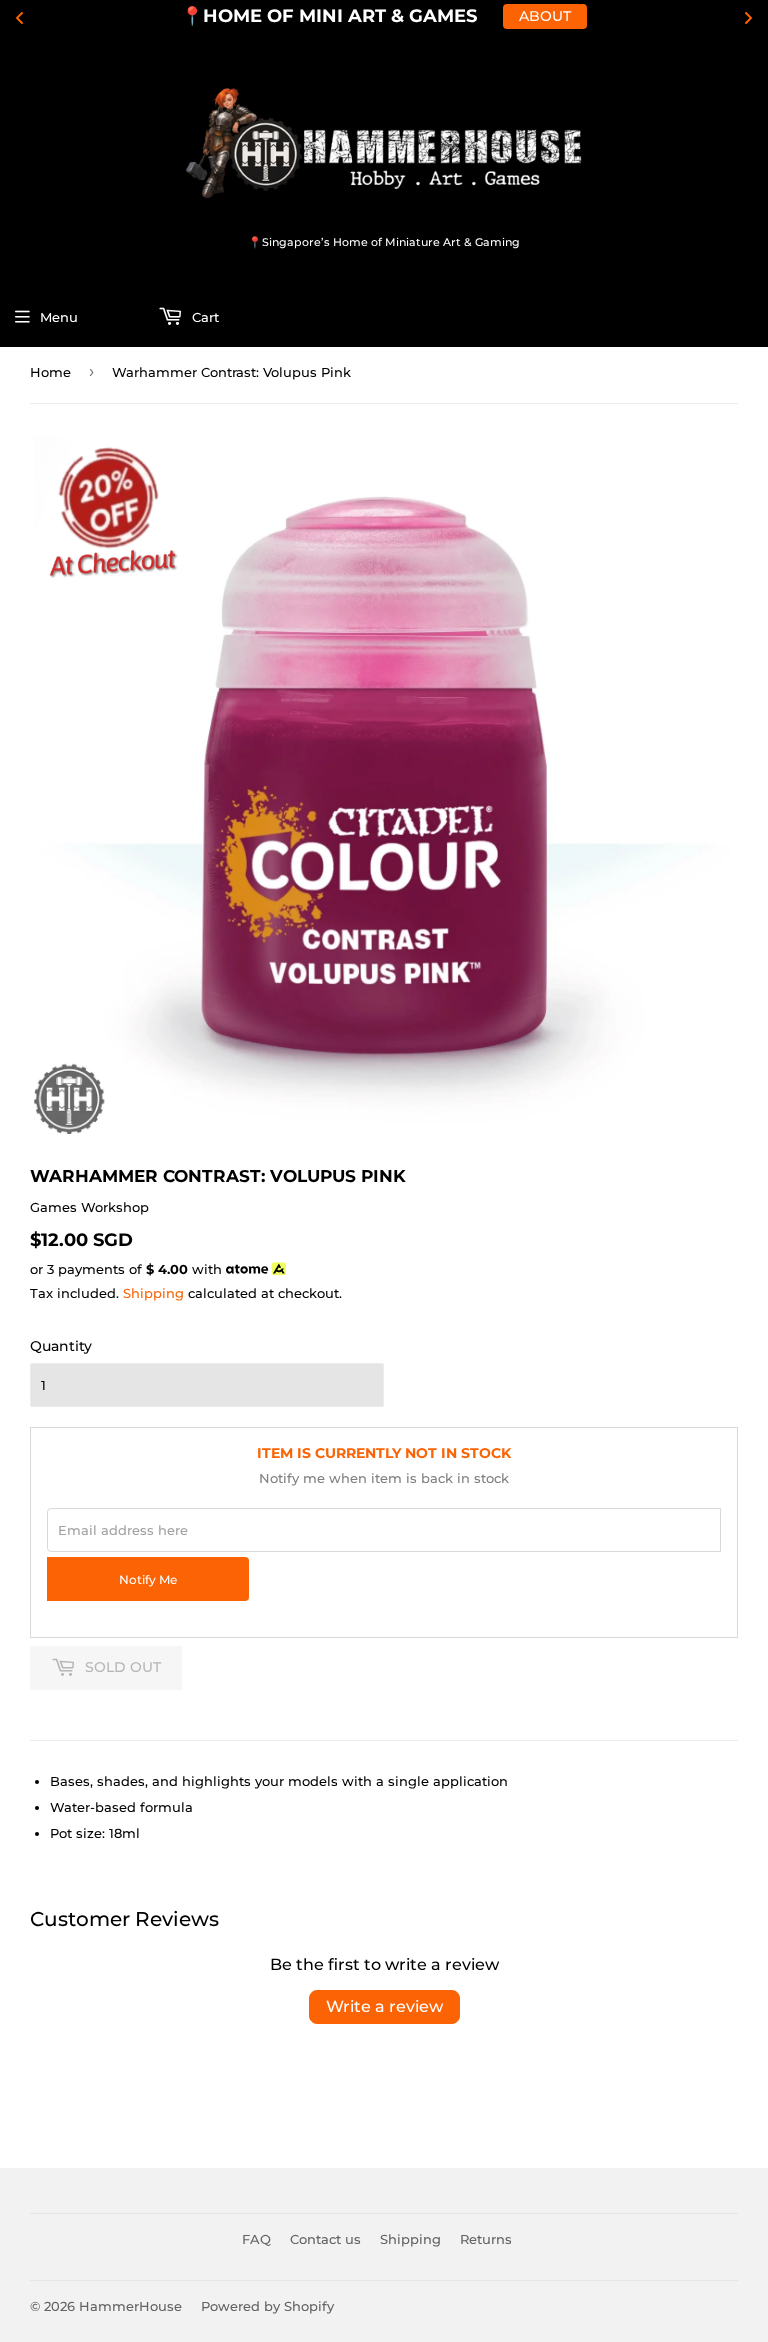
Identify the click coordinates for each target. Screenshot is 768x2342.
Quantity (61, 1346)
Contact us (325, 2239)
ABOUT (545, 16)
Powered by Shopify (267, 2306)
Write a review (384, 2006)
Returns (486, 2239)
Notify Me (148, 1580)
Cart (203, 317)
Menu (59, 317)
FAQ (256, 2239)
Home (50, 372)
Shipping (153, 1293)
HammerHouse (130, 2306)
